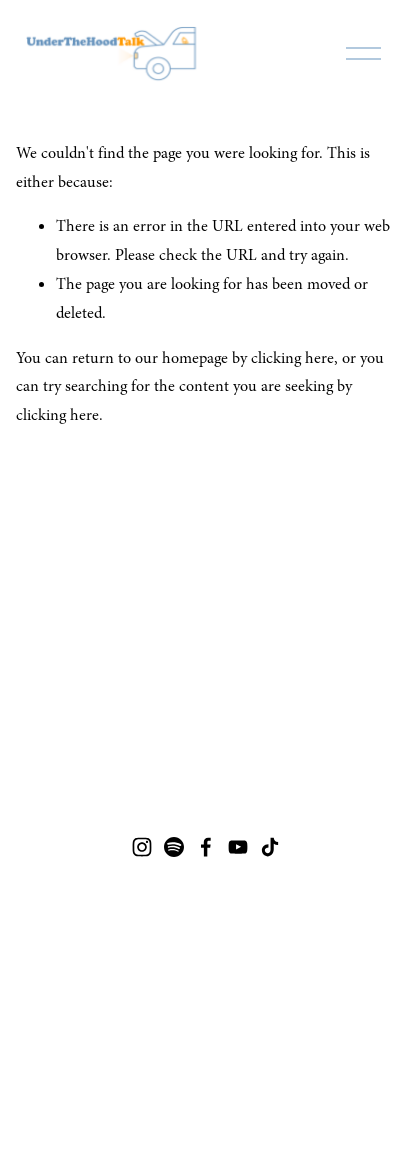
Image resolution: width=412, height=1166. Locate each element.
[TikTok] (270, 847)
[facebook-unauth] (206, 847)
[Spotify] (174, 847)
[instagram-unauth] (142, 847)
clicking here (292, 358)
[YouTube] (238, 847)
